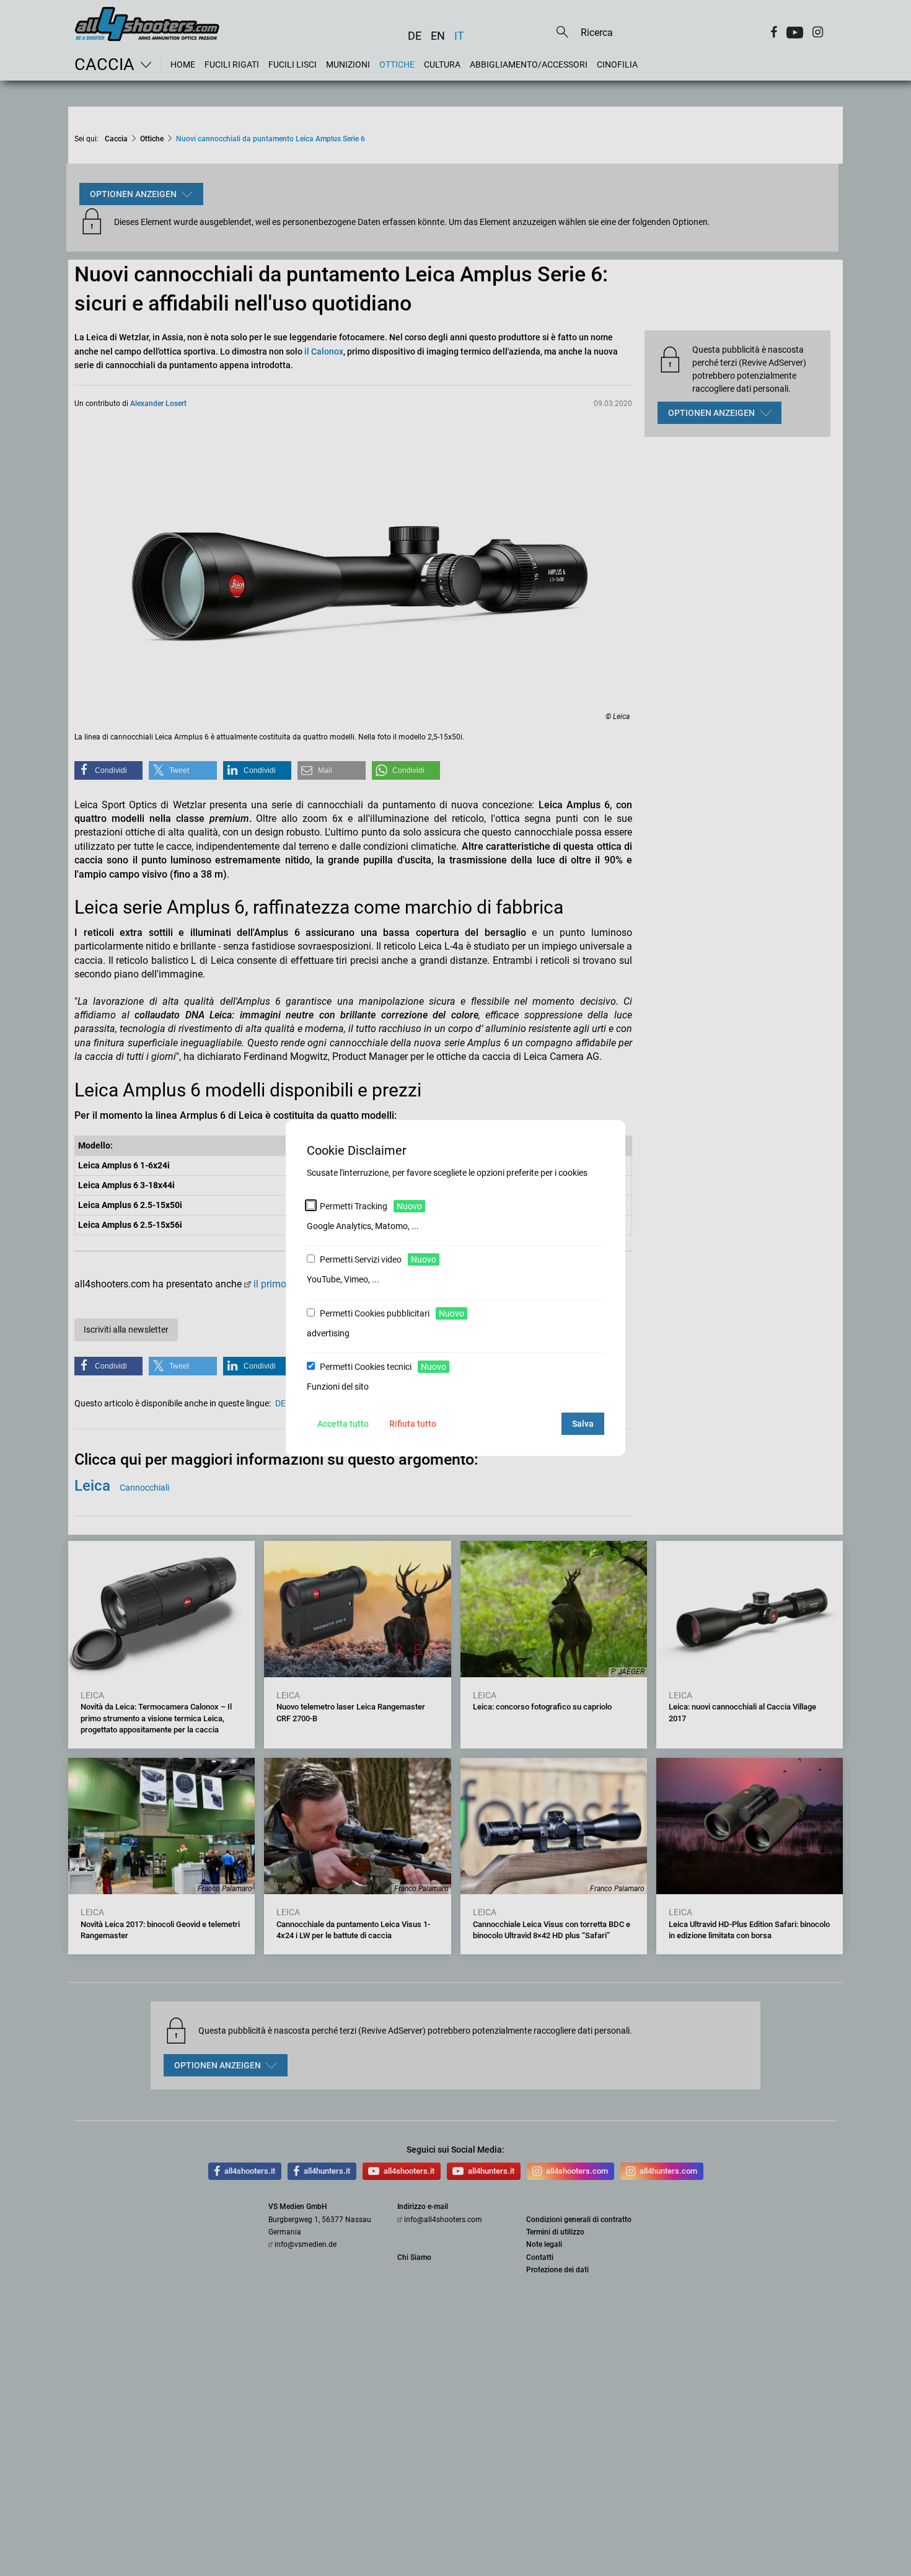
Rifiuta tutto (413, 1424)
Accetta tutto (343, 1424)
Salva (583, 1424)
